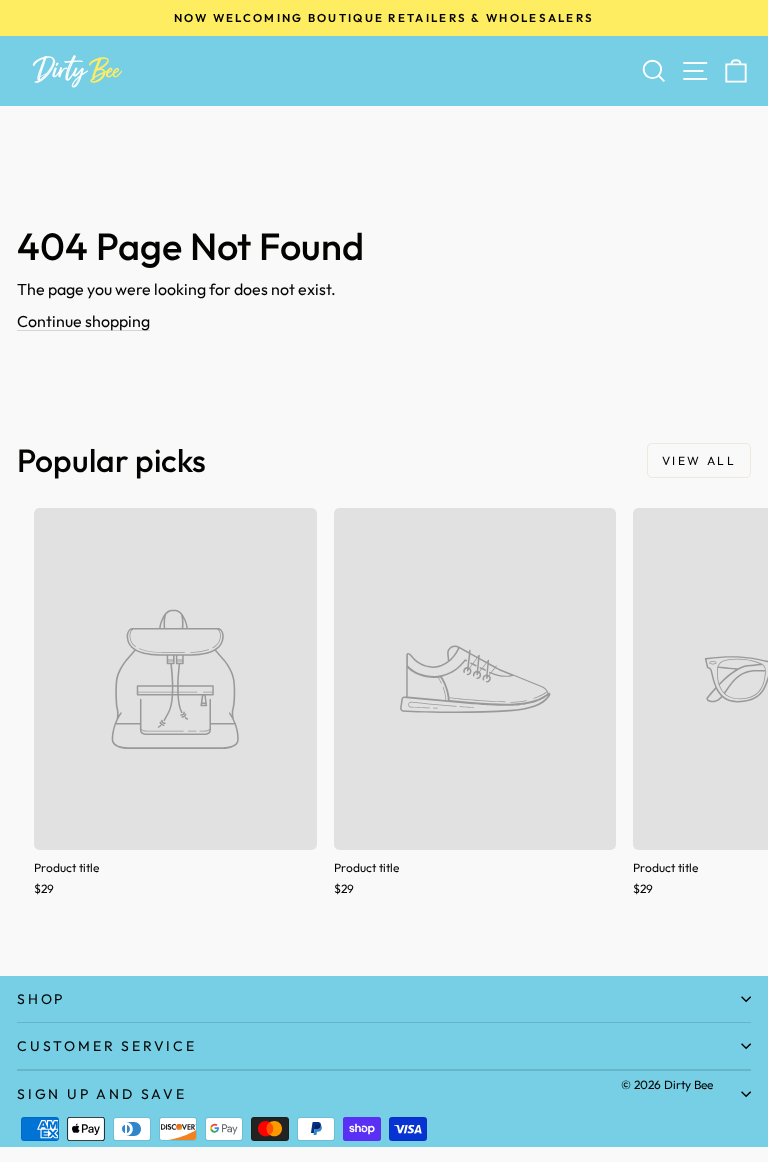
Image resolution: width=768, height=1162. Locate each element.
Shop (41, 999)
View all (699, 460)
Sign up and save (102, 1094)
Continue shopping (83, 321)
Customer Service (107, 1046)
